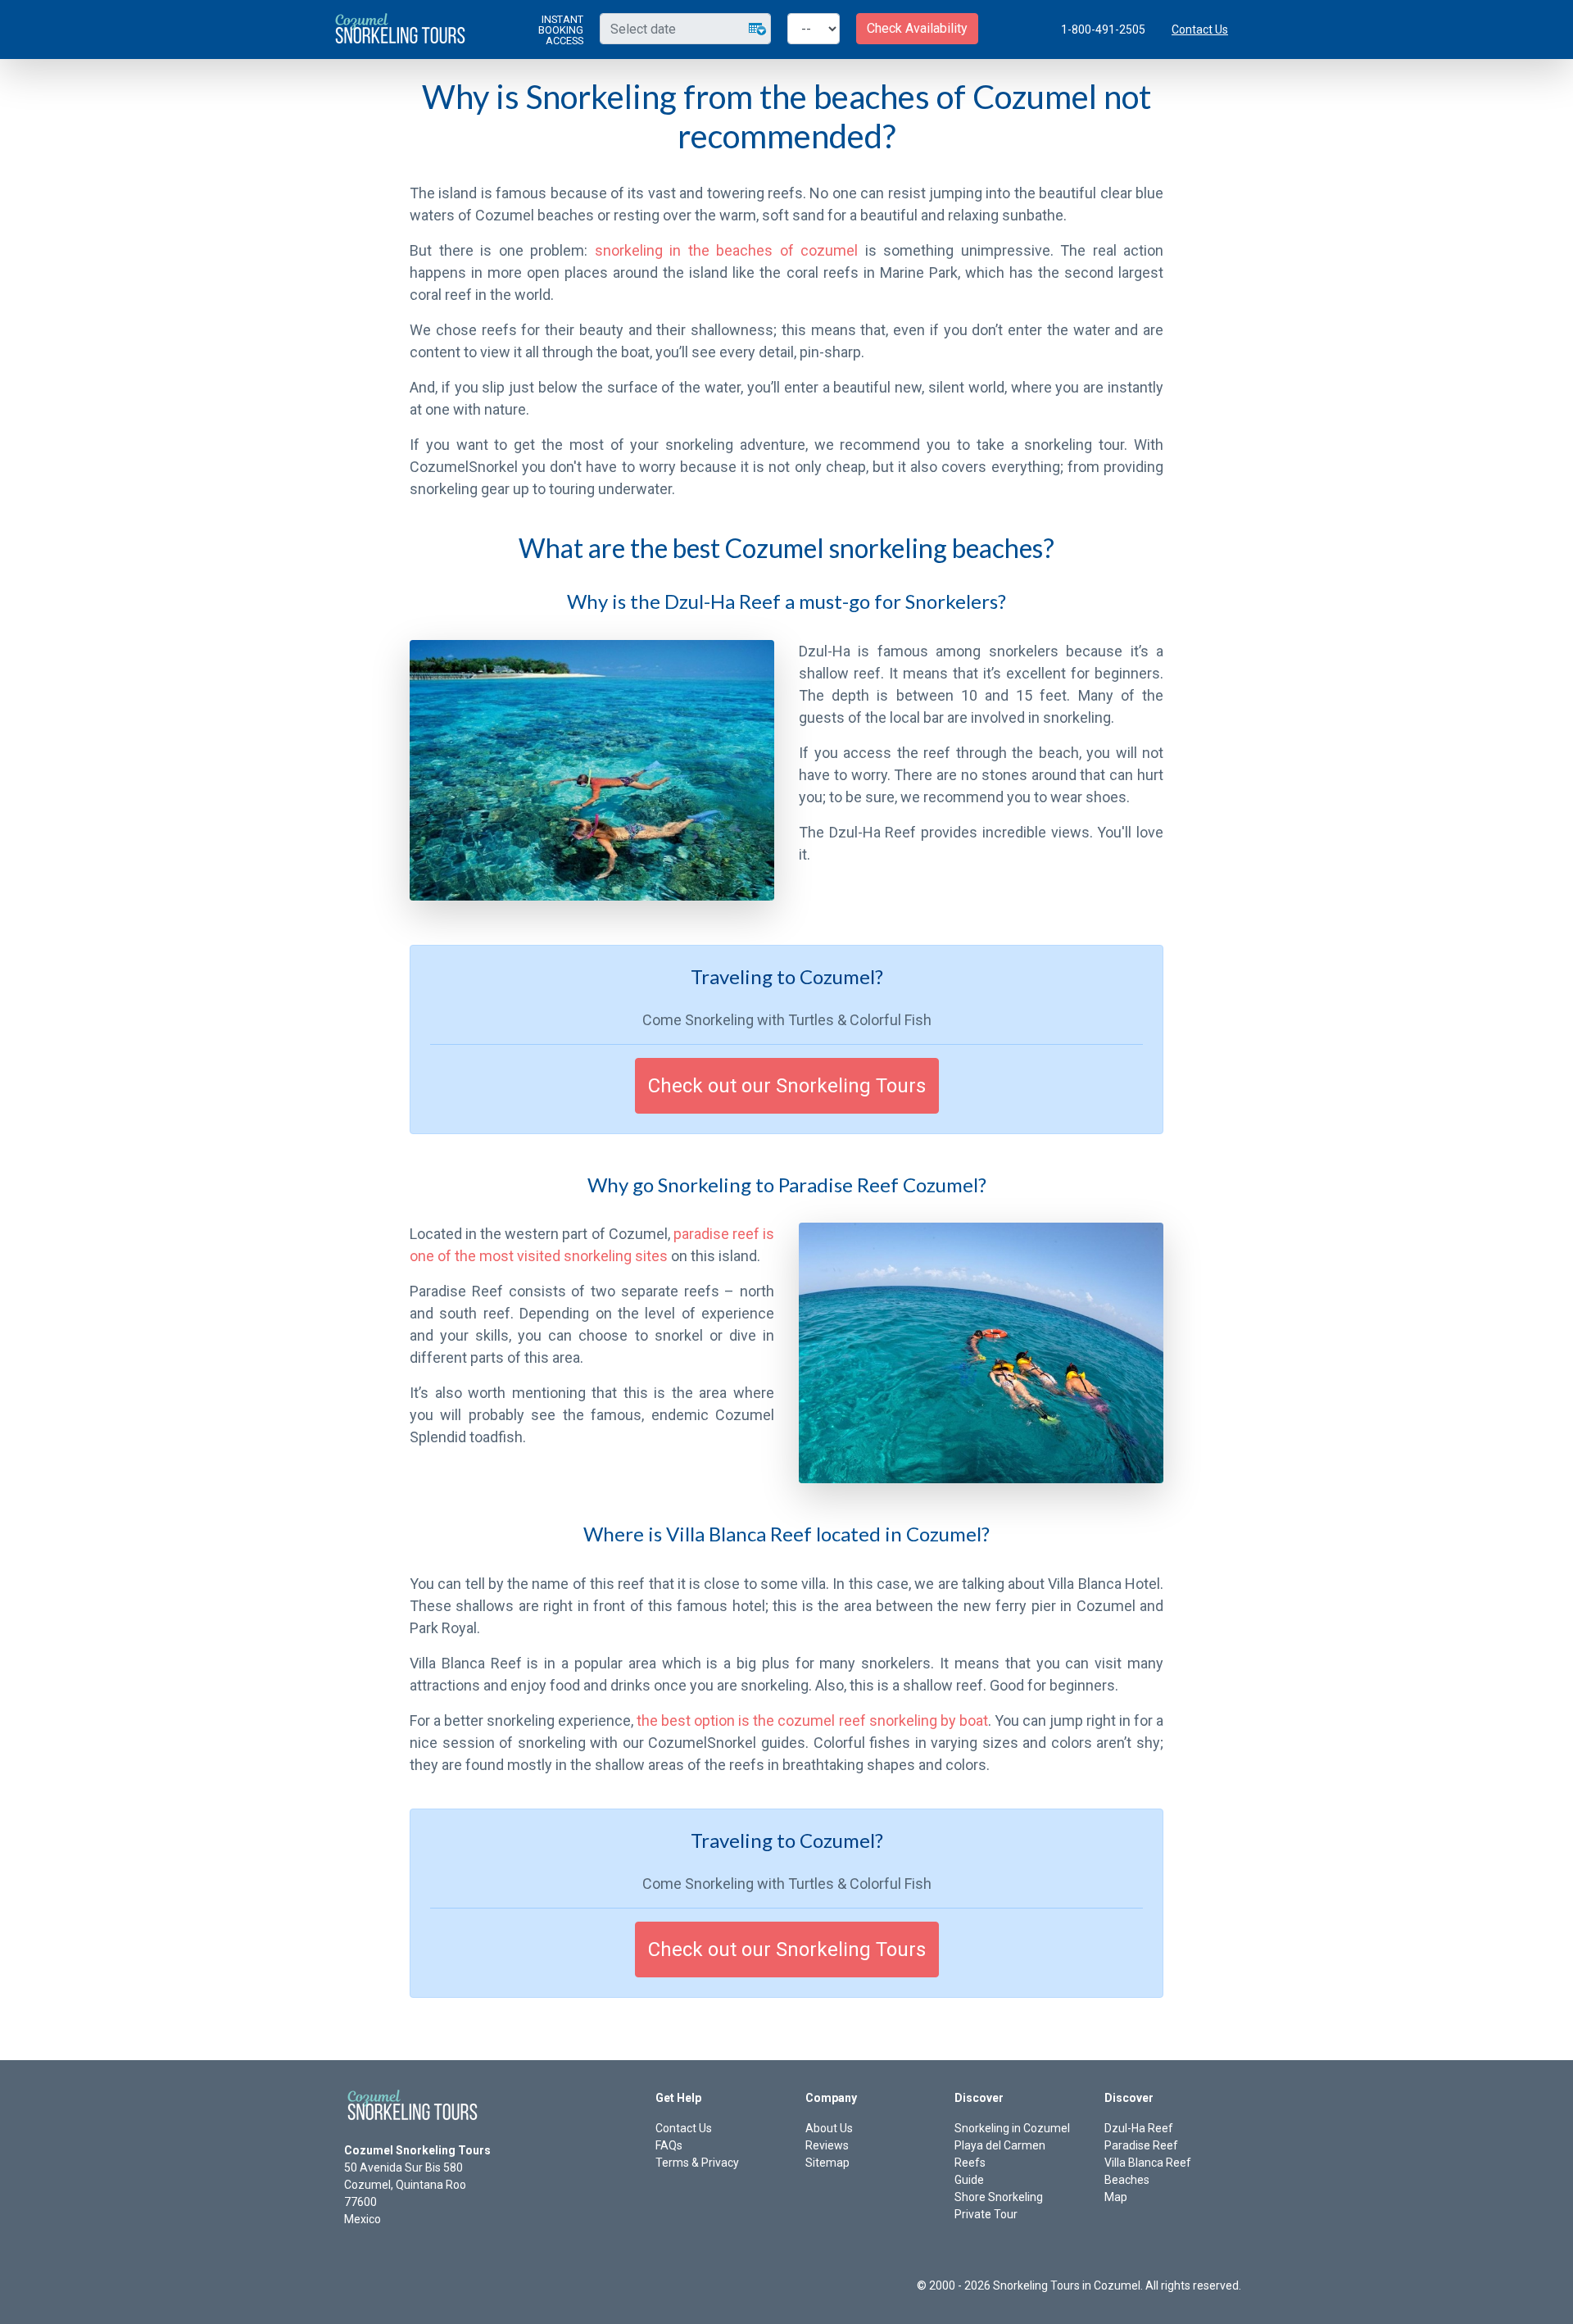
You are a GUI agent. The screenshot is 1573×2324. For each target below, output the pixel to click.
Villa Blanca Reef (1148, 2163)
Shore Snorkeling (999, 2197)
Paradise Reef (1141, 2145)
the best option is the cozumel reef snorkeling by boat (812, 1720)
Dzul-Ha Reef (1139, 2128)
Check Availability (917, 28)
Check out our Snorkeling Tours (787, 1086)
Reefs (970, 2163)
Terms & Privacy (697, 2163)
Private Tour (986, 2214)
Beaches (1127, 2180)
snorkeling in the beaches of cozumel (727, 250)
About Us (829, 2128)
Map (1116, 2197)
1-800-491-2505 (1103, 30)
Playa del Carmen (1000, 2145)
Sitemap (827, 2163)
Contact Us (1200, 30)
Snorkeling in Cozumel (1012, 2128)
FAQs (669, 2145)
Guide (969, 2180)
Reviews (827, 2145)
